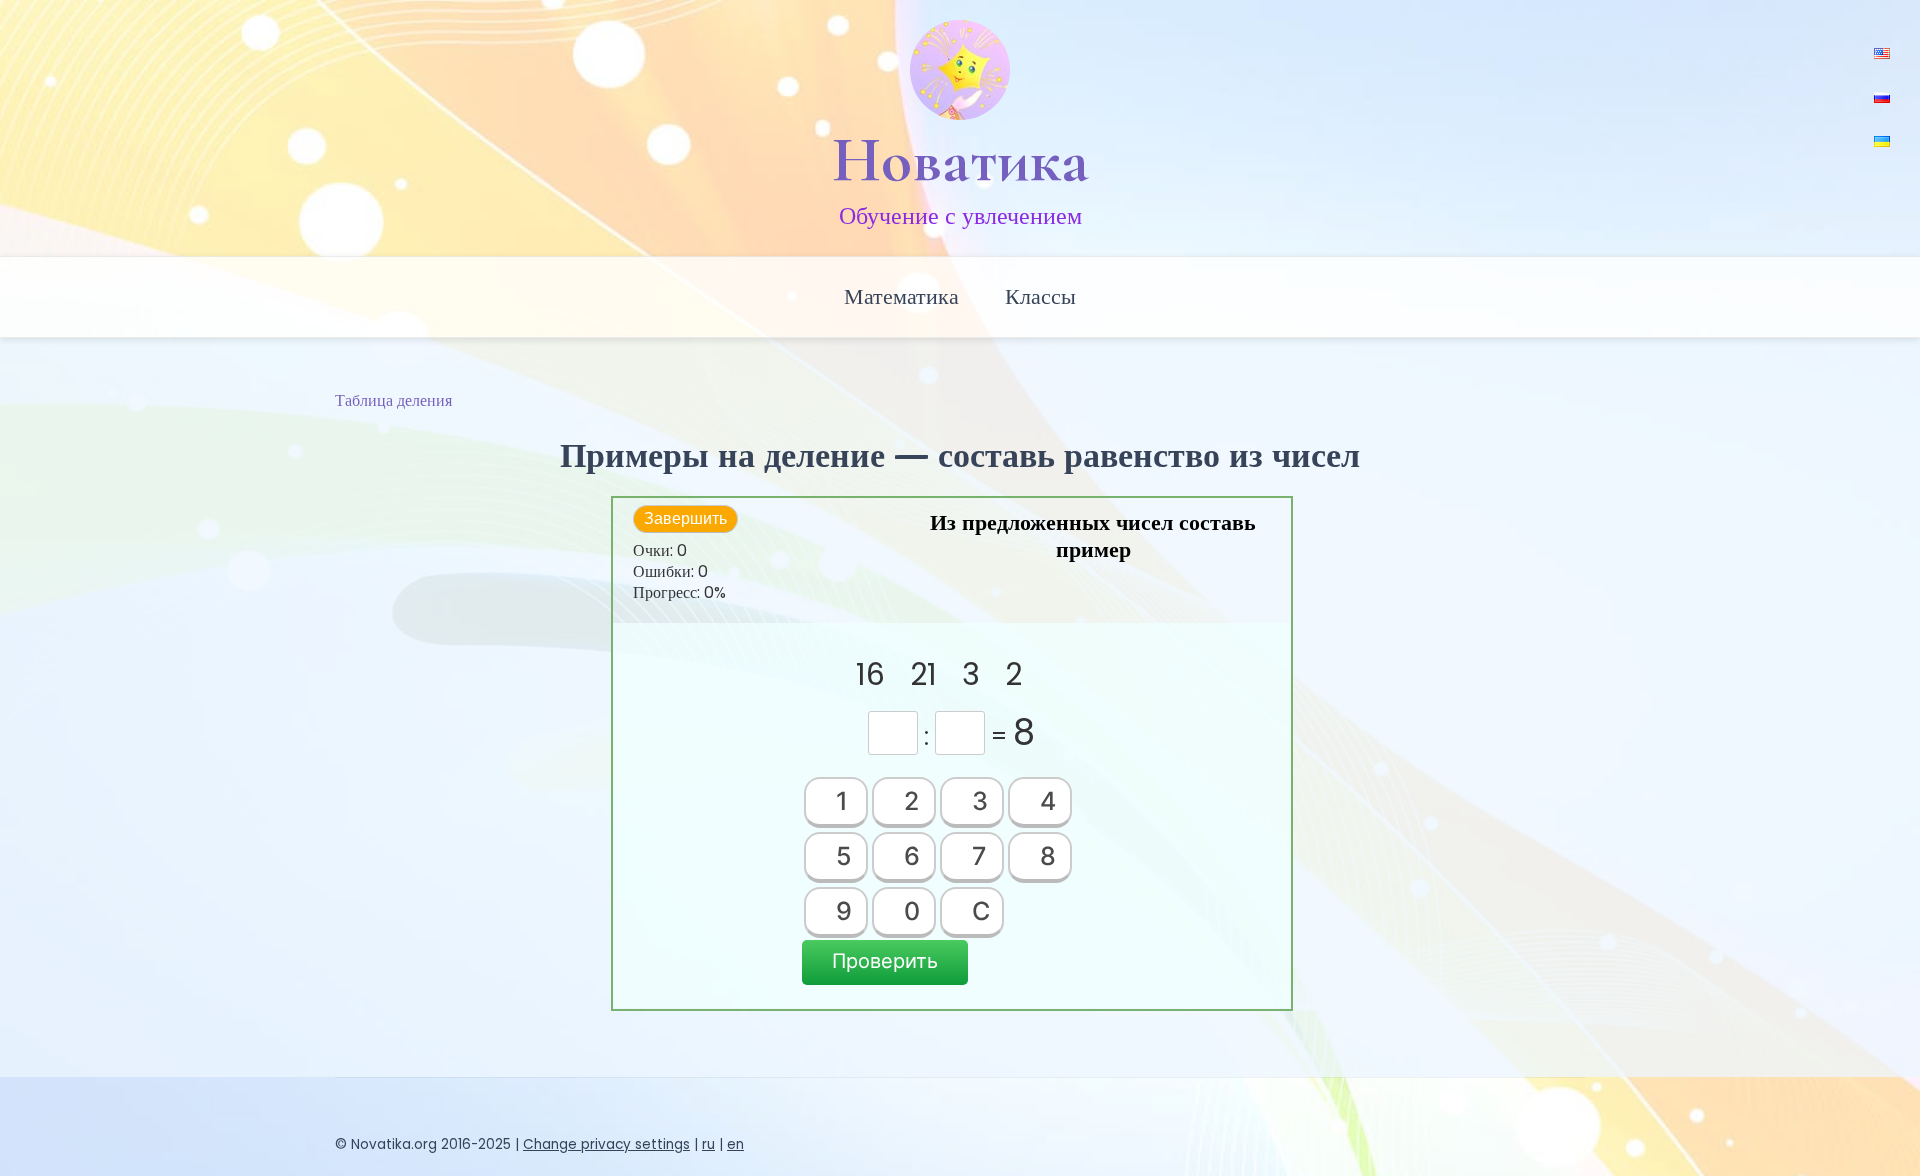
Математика (901, 296)
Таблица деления (393, 400)
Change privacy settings (606, 1144)
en (735, 1144)
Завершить (685, 518)
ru (708, 1144)
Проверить (885, 961)
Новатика (960, 160)
